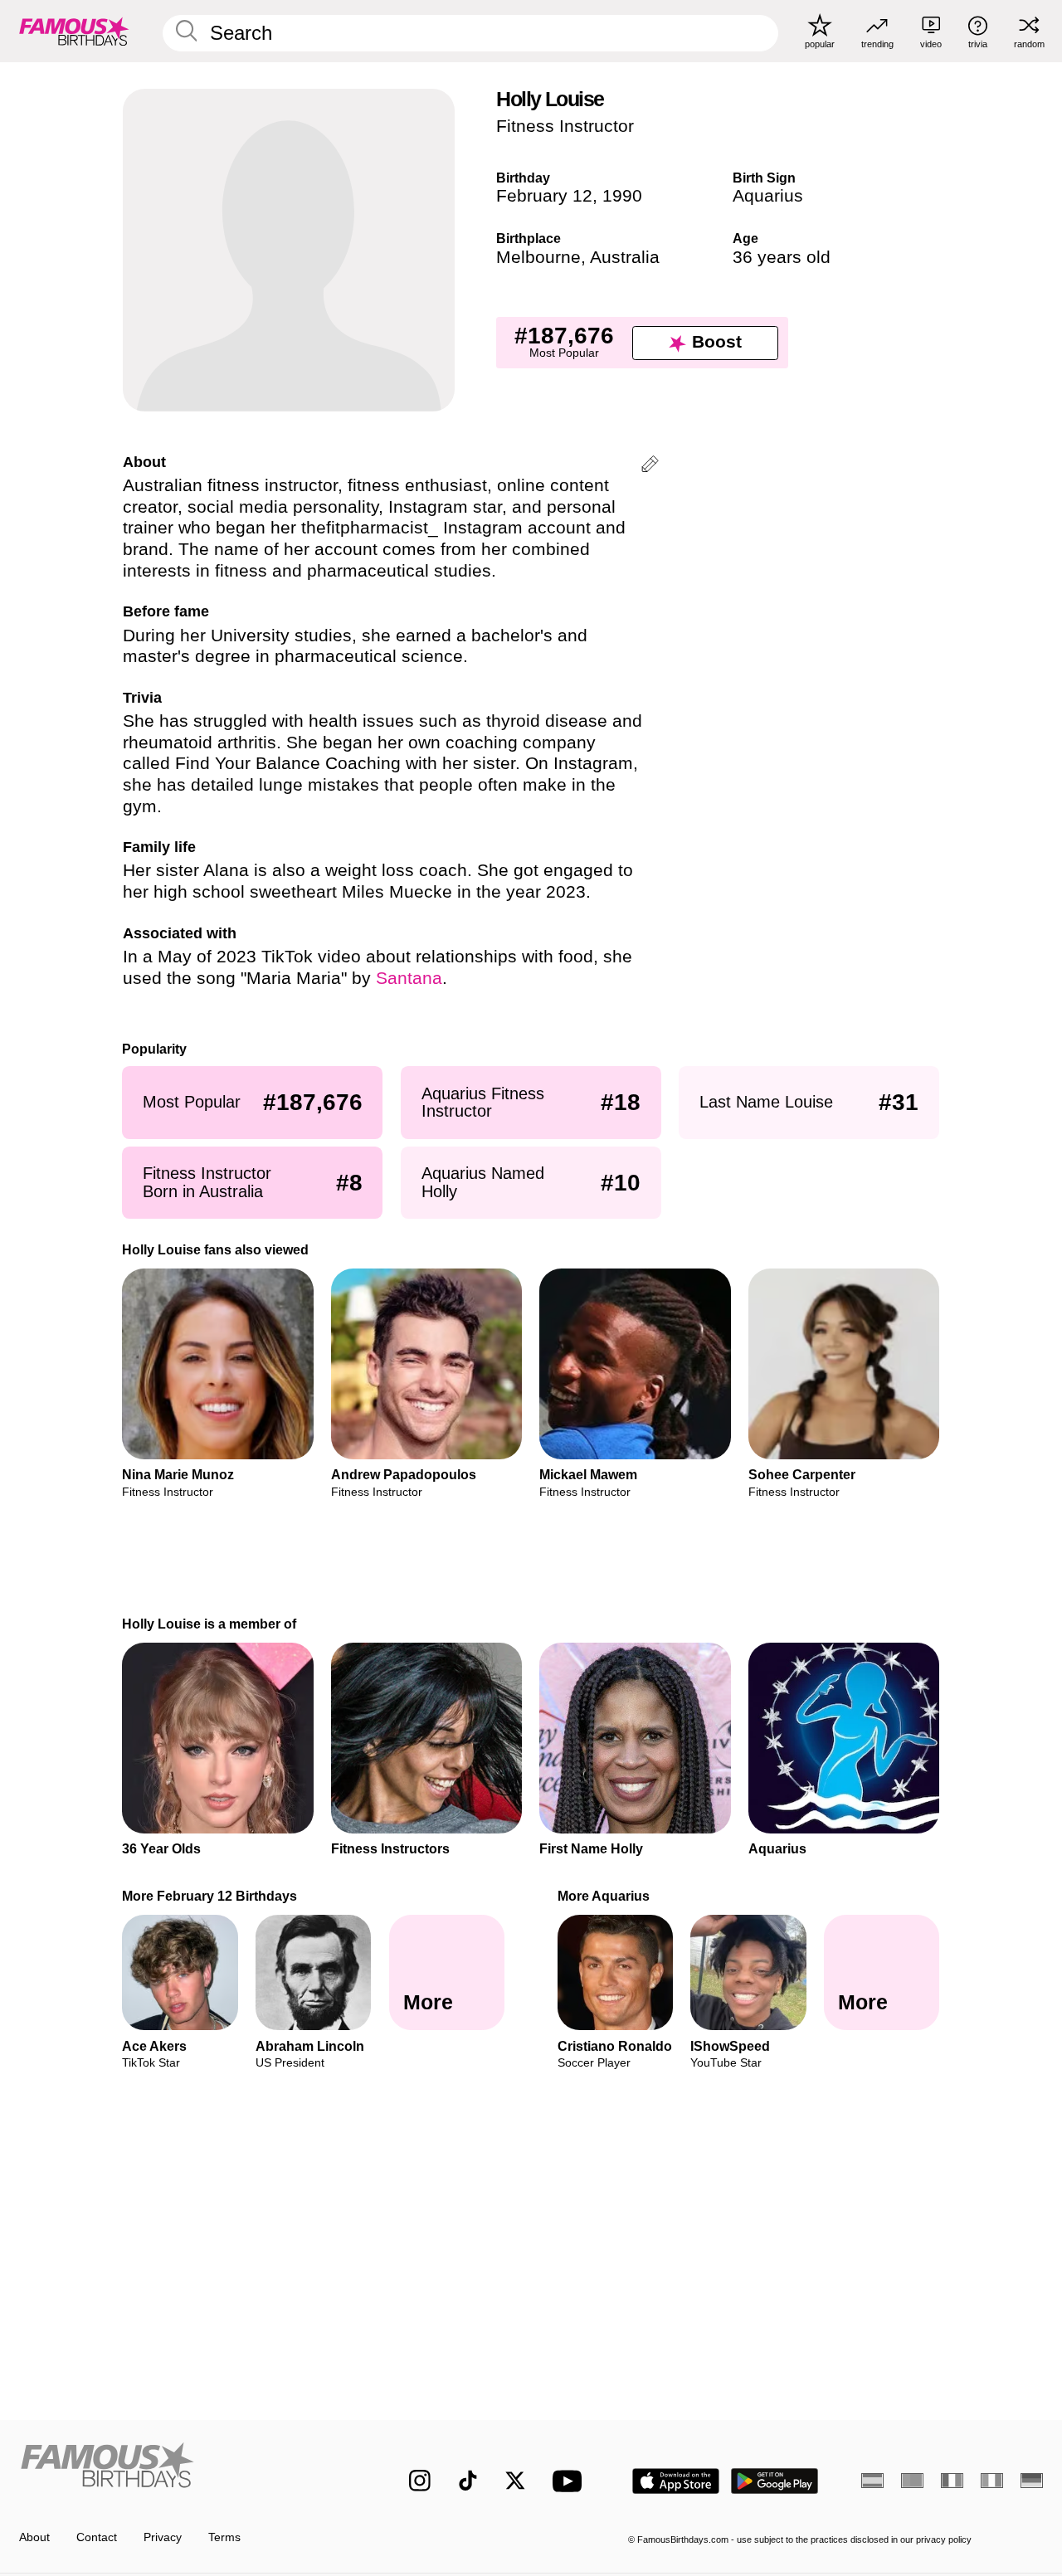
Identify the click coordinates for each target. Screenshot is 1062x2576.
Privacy (163, 2537)
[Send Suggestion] (650, 467)
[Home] (184, 2469)
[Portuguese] (912, 2481)
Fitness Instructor (565, 126)
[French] (952, 2481)
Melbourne (538, 257)
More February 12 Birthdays (210, 1896)
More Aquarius (604, 1896)
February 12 (544, 196)
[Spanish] (872, 2481)
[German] (1032, 2481)
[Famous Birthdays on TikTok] (468, 2481)
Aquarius (768, 196)
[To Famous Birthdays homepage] (74, 31)
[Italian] (992, 2481)
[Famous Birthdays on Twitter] (515, 2481)
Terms (224, 2537)
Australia (625, 257)
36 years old (782, 257)
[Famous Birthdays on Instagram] (420, 2481)
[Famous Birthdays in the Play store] (775, 2481)
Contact (97, 2537)
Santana (409, 978)
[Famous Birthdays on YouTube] (571, 2481)
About (34, 2537)
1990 (622, 196)
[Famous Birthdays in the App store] (676, 2481)
